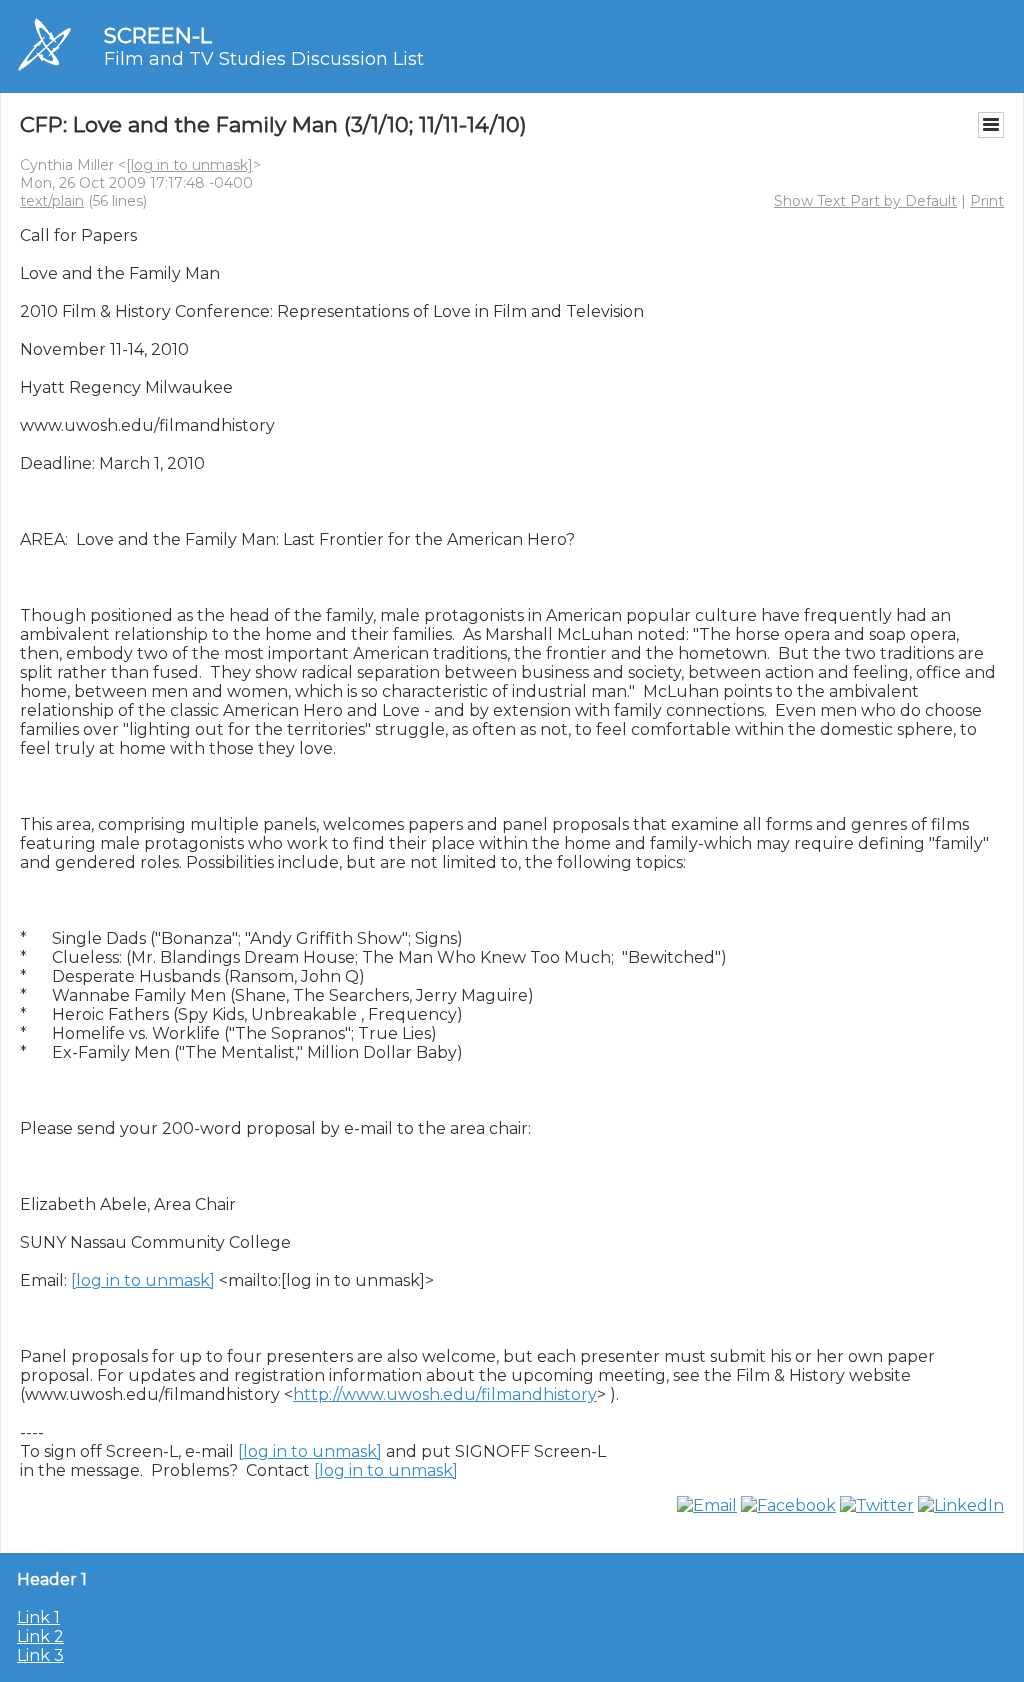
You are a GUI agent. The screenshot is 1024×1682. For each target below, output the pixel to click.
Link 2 (40, 1636)
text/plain (52, 201)
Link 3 (40, 1655)
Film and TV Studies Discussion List (264, 59)
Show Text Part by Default (865, 201)
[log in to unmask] (189, 165)
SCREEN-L (158, 35)
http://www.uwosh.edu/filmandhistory (445, 1394)
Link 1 (38, 1617)
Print (987, 201)
